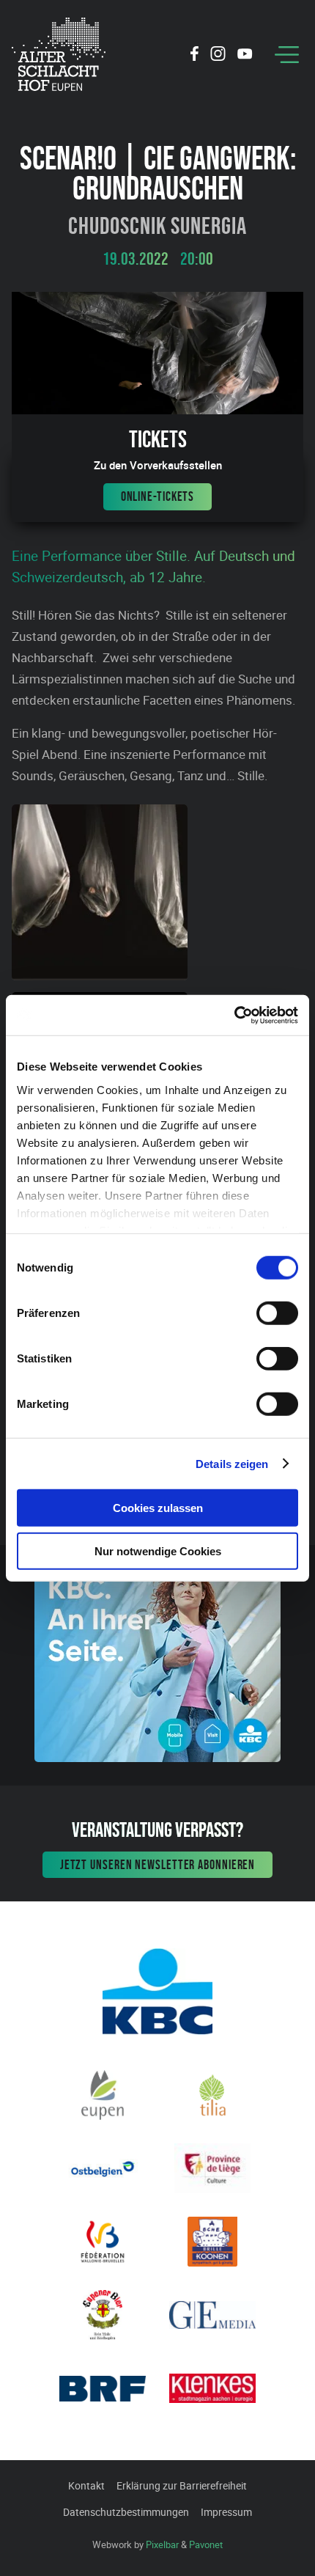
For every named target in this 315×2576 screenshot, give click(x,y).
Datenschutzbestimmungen (126, 2512)
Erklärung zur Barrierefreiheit (182, 2485)
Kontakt (86, 2485)
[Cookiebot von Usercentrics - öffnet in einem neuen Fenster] (234, 1015)
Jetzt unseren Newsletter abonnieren (158, 1865)
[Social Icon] (194, 56)
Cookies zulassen (158, 1508)
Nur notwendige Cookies (158, 1551)
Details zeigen (232, 1463)
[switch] (277, 1313)
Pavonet (206, 2544)
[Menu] (287, 55)
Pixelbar (162, 2544)
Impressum (226, 2512)
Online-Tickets (158, 496)
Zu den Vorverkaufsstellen (158, 465)
